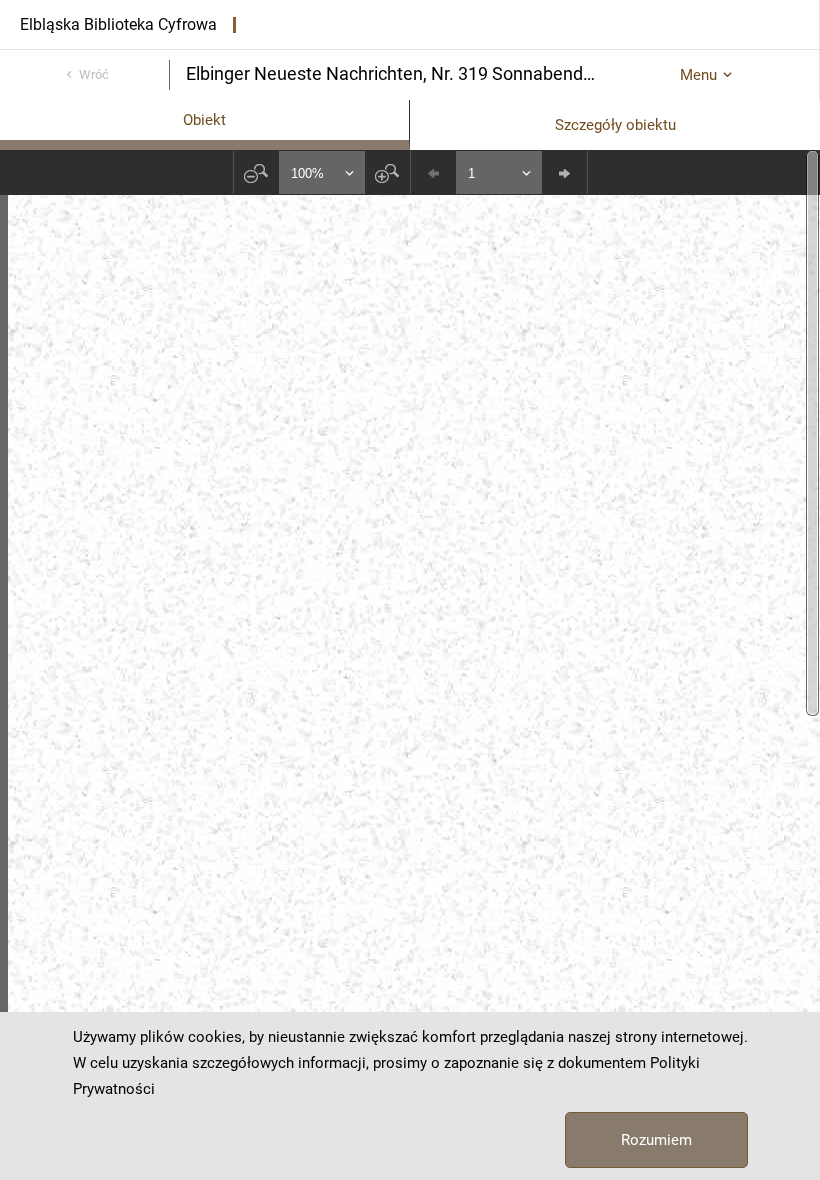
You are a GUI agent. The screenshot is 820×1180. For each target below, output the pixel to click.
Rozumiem (656, 1140)
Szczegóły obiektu (615, 125)
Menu (698, 75)
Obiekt (204, 120)
